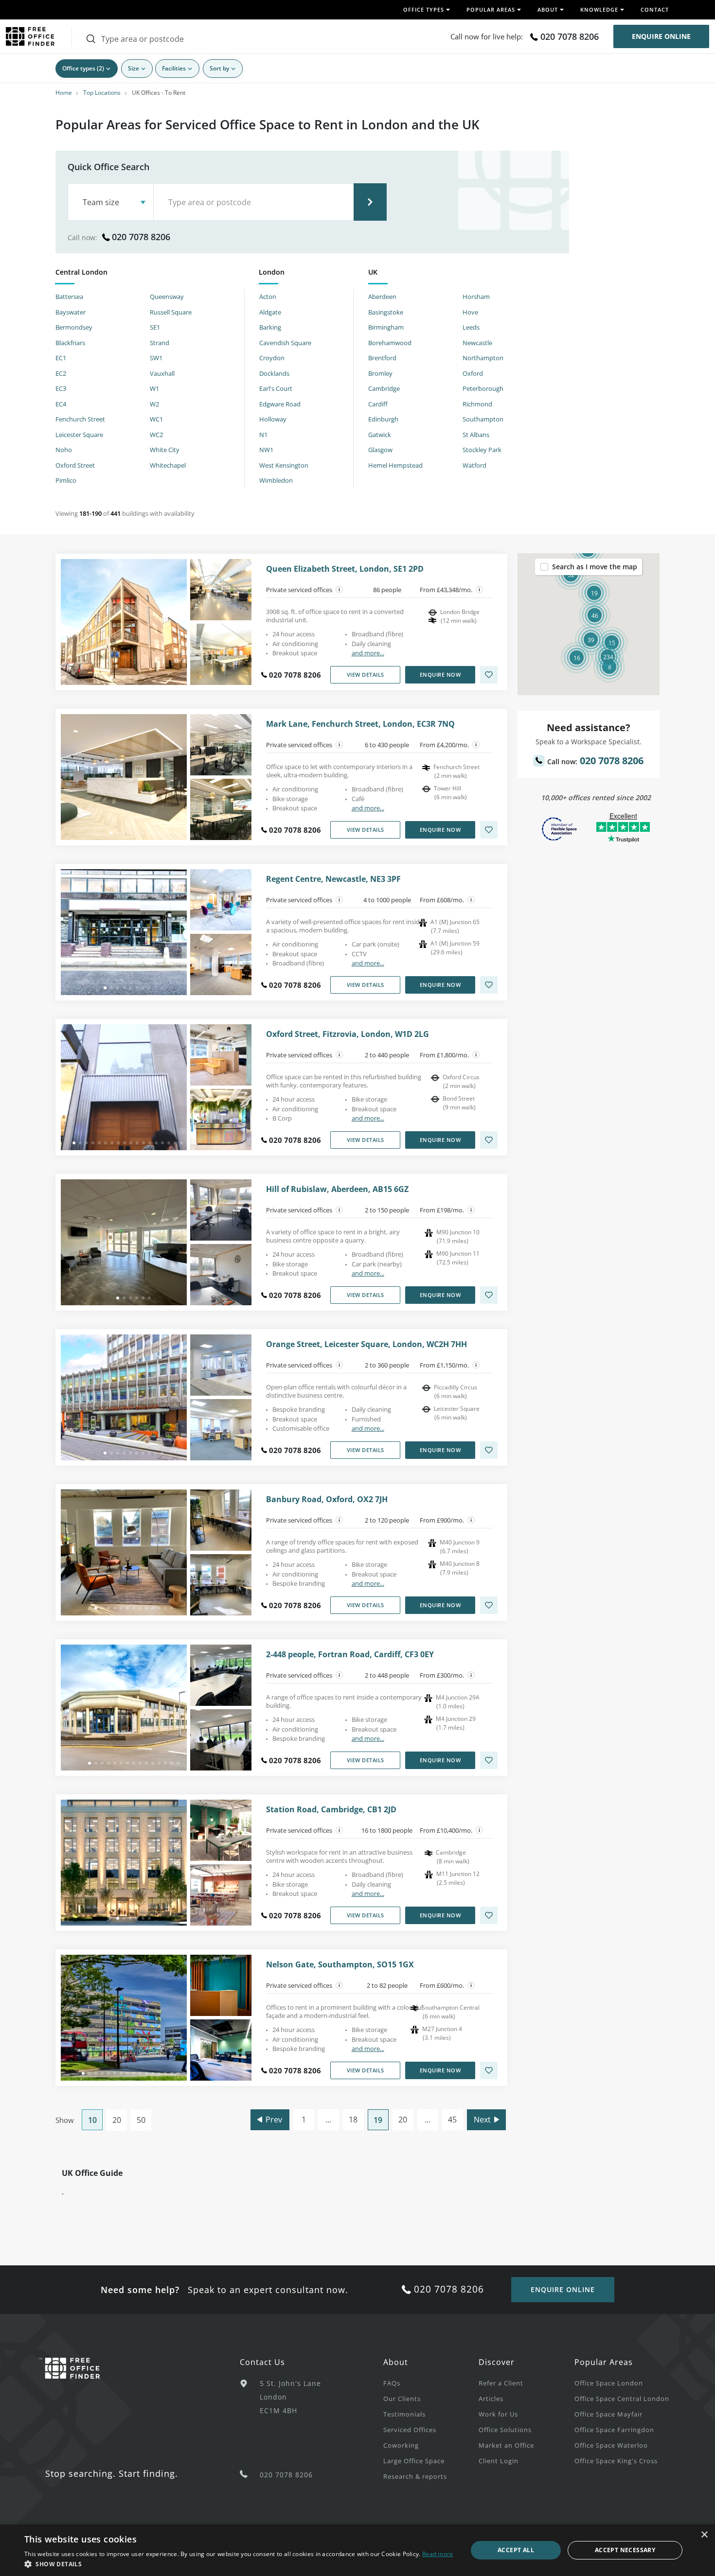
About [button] (548, 9)
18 (353, 2120)
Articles (491, 2399)
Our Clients (402, 2399)
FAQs (392, 2383)
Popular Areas (604, 2362)
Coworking (401, 2445)
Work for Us (498, 2414)
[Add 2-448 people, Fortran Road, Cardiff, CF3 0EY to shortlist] (489, 1760)
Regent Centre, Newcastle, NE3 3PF (333, 879)
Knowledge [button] (599, 9)
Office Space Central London (622, 2399)
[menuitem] (431, 2383)
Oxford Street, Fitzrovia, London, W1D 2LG (348, 1034)
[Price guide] (480, 590)
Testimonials (404, 2414)
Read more (438, 2554)
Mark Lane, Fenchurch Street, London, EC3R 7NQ (360, 724)
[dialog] (357, 2550)
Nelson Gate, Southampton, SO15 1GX (340, 1965)
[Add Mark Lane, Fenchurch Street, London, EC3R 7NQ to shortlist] (489, 830)
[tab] (150, 274)
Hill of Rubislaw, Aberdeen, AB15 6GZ (337, 1189)
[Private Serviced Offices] (340, 590)
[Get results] (370, 202)
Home (64, 93)
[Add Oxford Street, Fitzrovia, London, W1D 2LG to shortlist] (489, 1140)
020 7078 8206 (570, 36)
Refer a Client (501, 2383)
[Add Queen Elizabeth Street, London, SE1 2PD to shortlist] (489, 675)
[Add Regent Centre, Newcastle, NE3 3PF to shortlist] (489, 985)
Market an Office (506, 2445)
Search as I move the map (595, 567)
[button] (608, 657)
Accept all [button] (516, 2550)
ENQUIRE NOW (440, 675)
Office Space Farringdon (614, 2430)
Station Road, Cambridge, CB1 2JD (331, 1810)
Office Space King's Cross (616, 2461)
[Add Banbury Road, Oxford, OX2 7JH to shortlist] (489, 1605)
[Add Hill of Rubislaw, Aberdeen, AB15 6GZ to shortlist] (489, 1295)
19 (378, 2120)
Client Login (499, 2461)
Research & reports (415, 2476)
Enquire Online (661, 36)
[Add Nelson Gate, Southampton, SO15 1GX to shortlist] (489, 2070)
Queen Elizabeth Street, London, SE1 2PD (345, 569)
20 (117, 2120)
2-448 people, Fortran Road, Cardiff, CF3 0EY (350, 1655)
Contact (655, 9)
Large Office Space (414, 2461)
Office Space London (609, 2383)
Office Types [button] (424, 9)
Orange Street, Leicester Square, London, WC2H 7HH (366, 1344)
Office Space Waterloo (611, 2445)
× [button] (704, 2535)
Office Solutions (505, 2430)
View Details (366, 675)
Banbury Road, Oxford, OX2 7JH (327, 1499)
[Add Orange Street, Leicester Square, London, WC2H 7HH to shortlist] (489, 1450)
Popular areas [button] (491, 9)
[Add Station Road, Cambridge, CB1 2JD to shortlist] (489, 1915)
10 (92, 2120)
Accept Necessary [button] (625, 2550)
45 (452, 2120)
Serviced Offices (410, 2430)
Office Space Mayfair (608, 2414)
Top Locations (102, 93)
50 (141, 2120)
